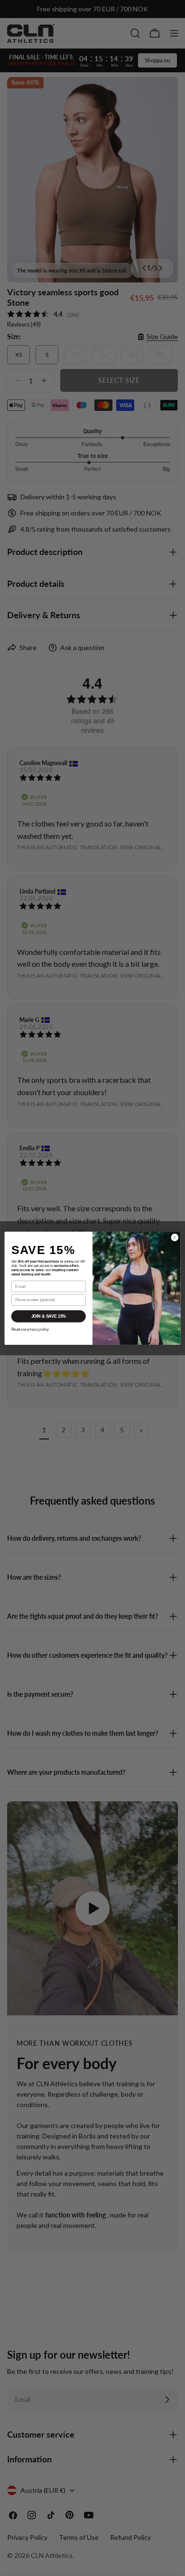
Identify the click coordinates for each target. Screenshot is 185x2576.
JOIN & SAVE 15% (49, 1316)
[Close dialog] (175, 1237)
